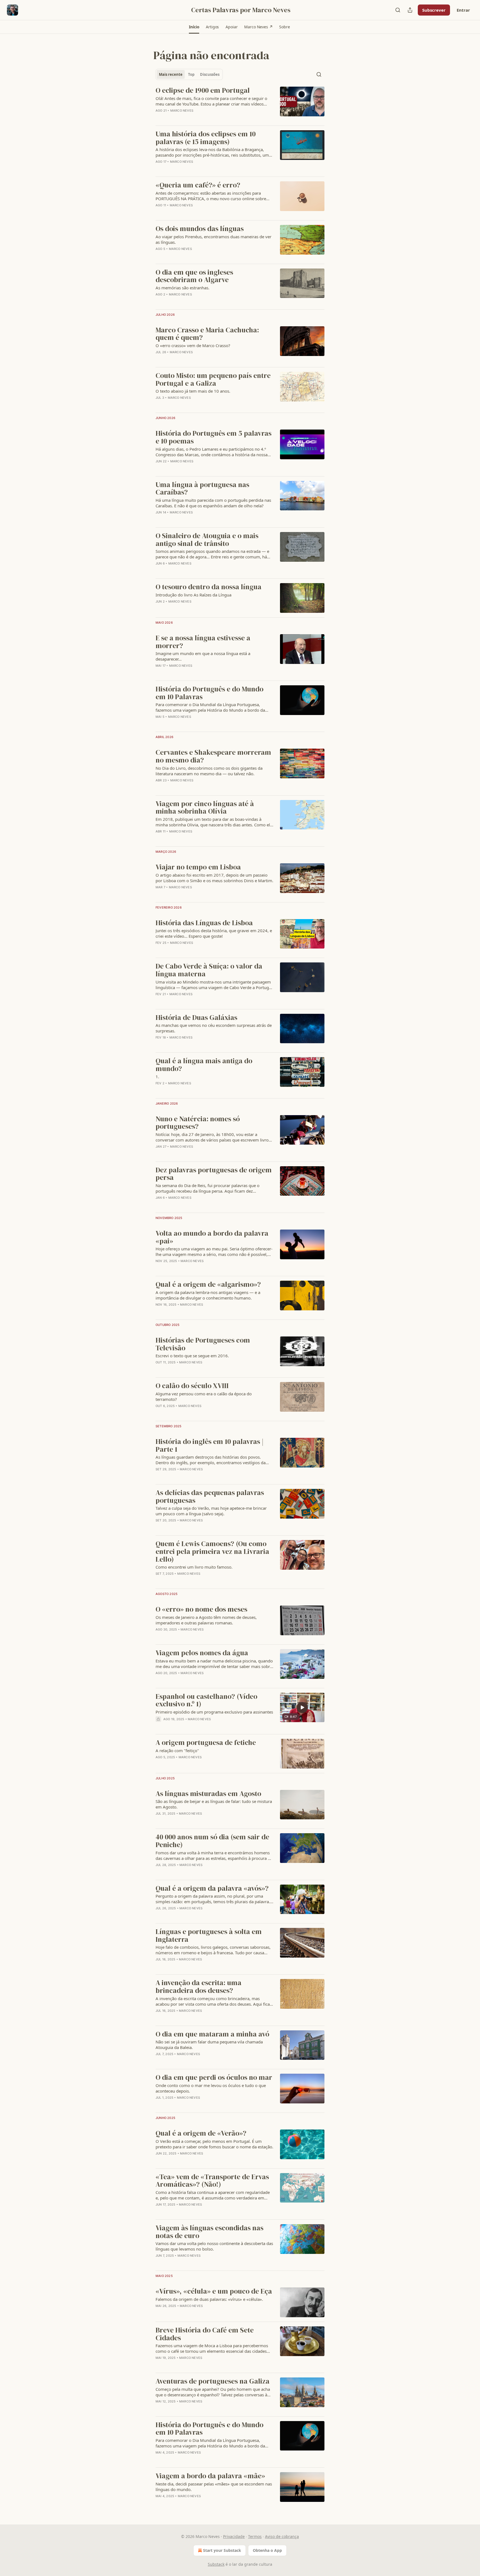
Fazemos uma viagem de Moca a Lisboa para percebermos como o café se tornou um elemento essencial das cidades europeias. (212, 2348)
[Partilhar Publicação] (410, 10)
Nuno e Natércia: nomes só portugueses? (198, 1123)
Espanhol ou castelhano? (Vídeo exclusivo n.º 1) (206, 1700)
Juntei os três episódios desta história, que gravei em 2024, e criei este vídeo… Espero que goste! (214, 933)
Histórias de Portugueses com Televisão (203, 1344)
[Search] (398, 10)
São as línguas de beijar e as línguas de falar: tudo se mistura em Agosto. (214, 1804)
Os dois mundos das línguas (200, 229)
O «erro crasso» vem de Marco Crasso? (193, 345)
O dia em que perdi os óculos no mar (214, 2078)
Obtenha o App (267, 2550)
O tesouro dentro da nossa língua (208, 587)
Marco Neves (182, 111)
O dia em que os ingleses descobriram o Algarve (194, 276)
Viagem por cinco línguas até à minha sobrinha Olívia (205, 808)
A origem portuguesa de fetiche (206, 1743)
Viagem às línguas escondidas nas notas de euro (209, 2232)
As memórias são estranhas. (182, 288)
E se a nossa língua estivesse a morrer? (203, 642)
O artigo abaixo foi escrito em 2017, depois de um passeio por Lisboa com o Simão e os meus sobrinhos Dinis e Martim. (214, 878)
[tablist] (189, 74)
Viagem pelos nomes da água (202, 1653)
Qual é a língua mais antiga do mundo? (204, 1065)
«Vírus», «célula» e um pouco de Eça (214, 2291)
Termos (255, 2536)
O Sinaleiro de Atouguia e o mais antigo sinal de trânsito (207, 540)
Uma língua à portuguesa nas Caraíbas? (202, 489)
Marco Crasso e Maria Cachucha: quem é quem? (207, 334)
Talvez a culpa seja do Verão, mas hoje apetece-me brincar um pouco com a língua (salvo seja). (211, 1511)
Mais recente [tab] (171, 74)
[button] (194, 27)
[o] (302, 1707)
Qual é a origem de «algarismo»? (208, 1285)
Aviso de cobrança (282, 2536)
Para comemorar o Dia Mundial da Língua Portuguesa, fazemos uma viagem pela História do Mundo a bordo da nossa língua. (210, 707)
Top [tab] (191, 74)
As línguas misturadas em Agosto (208, 1794)
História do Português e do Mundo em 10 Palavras (209, 693)
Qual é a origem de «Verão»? (201, 2133)
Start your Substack (222, 2550)
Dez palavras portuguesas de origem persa (214, 1174)
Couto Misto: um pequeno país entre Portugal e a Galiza (213, 379)
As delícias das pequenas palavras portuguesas (210, 1497)
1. (157, 1077)
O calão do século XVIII (192, 1386)
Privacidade (234, 2536)
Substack (216, 2564)
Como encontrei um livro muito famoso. (194, 1567)
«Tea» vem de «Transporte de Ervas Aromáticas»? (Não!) (212, 2181)
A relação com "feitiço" (177, 1750)
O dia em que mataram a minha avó (212, 2034)
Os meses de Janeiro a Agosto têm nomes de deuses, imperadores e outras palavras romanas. (206, 1620)
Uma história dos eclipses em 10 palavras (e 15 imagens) (206, 138)
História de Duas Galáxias (196, 1018)
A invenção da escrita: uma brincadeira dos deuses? (198, 1987)
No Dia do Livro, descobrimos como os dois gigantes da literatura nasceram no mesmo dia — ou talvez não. (209, 771)
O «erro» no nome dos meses (201, 1609)
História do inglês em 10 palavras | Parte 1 (210, 1445)
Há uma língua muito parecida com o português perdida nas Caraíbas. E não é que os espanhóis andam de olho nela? (213, 503)
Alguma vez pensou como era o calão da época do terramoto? (204, 1396)
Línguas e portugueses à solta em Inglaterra (209, 1936)
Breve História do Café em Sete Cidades (205, 2334)
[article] (240, 104)
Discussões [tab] (210, 74)
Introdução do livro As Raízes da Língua (193, 595)
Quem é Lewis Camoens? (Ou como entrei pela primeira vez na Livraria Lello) (212, 1552)
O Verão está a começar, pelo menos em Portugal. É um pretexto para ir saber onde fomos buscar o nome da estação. (214, 2144)
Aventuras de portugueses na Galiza (212, 2381)
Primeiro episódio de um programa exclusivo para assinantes (214, 1712)
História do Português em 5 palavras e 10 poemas (213, 437)
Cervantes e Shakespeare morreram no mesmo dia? (213, 756)
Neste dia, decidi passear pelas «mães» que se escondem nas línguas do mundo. (214, 2487)
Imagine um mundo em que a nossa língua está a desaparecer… (203, 656)
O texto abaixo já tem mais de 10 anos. (193, 391)
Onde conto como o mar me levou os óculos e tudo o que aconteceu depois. (211, 2088)
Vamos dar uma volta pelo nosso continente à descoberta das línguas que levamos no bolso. (214, 2246)
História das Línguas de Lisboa (204, 923)
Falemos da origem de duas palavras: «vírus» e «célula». (209, 2299)
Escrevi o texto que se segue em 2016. (192, 1356)
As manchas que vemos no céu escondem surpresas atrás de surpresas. (214, 1028)
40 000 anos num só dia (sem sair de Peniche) (212, 1841)
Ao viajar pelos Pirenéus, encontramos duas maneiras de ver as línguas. (213, 239)
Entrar (463, 10)
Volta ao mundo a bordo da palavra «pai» (212, 1237)
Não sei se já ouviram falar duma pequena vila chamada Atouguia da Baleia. (209, 2045)
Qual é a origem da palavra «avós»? (212, 1888)
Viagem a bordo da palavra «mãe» (210, 2476)
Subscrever (434, 10)
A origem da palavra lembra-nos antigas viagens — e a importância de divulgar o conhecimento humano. (208, 1295)
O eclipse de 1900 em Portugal (203, 91)
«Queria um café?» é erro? (198, 185)
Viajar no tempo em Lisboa (198, 867)
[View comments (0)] (198, 169)
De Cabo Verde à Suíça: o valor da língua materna (209, 970)
